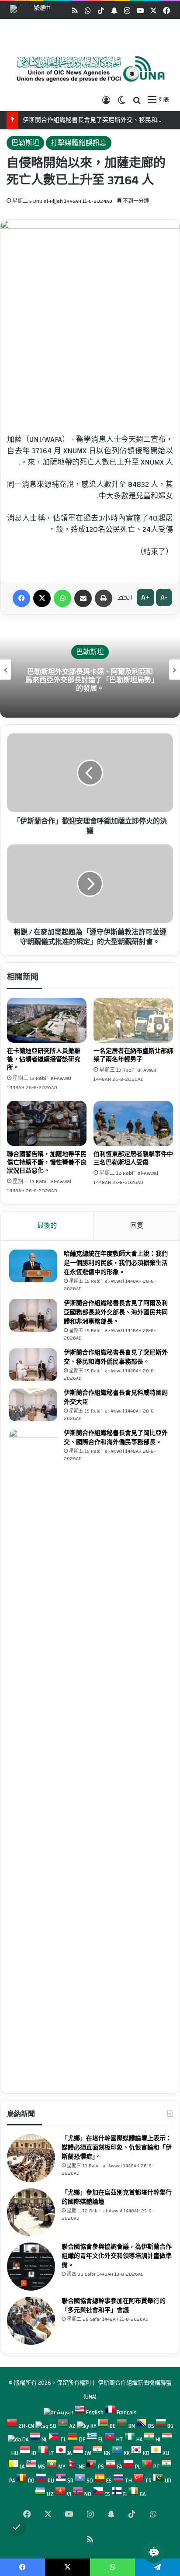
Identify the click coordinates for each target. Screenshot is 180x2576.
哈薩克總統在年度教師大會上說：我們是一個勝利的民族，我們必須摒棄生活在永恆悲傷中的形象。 (116, 1263)
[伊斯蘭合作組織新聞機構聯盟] (88, 69)
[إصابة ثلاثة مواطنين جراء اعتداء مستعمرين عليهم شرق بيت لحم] (133, 1123)
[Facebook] (21, 598)
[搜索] (137, 100)
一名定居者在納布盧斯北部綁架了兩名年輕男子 (133, 1055)
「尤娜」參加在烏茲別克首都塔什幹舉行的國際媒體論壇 (117, 2197)
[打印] (104, 598)
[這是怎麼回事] (62, 598)
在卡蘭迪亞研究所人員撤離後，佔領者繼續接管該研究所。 (44, 1059)
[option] (88, 69)
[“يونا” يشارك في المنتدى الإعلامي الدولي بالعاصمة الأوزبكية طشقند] (31, 2212)
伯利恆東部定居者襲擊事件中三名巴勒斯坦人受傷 (133, 1158)
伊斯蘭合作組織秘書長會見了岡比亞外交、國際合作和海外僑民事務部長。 (116, 1438)
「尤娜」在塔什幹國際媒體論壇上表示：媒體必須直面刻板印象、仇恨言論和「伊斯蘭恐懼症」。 (117, 2148)
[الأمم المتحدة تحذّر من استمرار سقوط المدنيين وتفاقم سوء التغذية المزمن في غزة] (47, 1123)
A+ (145, 597)
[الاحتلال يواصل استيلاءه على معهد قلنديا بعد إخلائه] (47, 1020)
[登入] (106, 100)
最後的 (47, 1226)
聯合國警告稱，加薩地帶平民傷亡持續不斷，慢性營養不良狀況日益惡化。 (47, 1163)
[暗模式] (121, 100)
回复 (137, 1226)
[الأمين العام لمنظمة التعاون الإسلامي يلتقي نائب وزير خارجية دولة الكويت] (33, 1405)
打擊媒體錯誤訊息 (79, 143)
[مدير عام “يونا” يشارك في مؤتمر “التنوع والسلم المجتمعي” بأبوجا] (31, 2321)
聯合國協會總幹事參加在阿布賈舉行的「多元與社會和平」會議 (114, 2306)
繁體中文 (30, 10)
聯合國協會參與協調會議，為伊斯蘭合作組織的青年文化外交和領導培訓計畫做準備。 (117, 2256)
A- (164, 597)
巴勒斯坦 (25, 143)
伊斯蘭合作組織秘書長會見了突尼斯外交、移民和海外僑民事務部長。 (116, 1357)
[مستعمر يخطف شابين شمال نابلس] (133, 1020)
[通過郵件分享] (83, 598)
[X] (42, 598)
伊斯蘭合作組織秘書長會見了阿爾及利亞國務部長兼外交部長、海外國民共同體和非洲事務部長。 (116, 1312)
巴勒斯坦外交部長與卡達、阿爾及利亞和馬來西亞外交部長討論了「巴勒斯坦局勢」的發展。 (90, 680)
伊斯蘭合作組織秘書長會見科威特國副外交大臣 (116, 1397)
